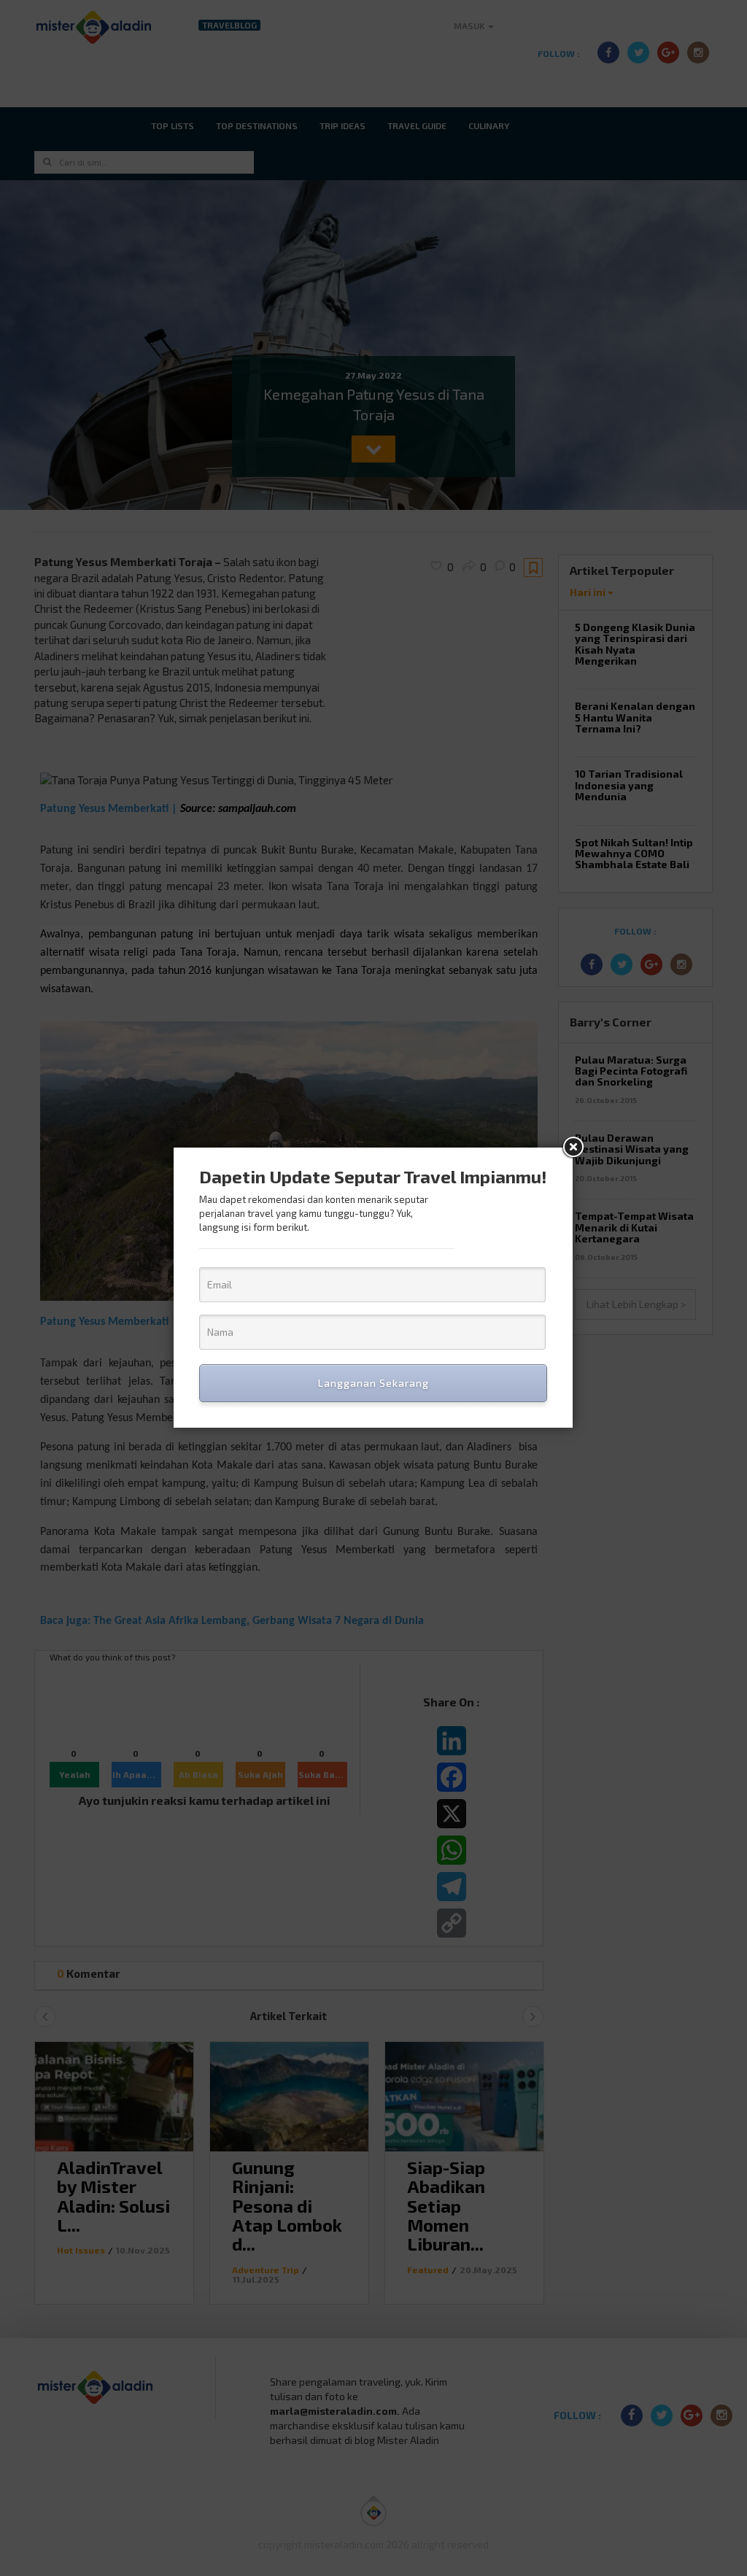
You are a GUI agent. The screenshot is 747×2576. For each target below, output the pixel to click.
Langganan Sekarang (373, 1383)
